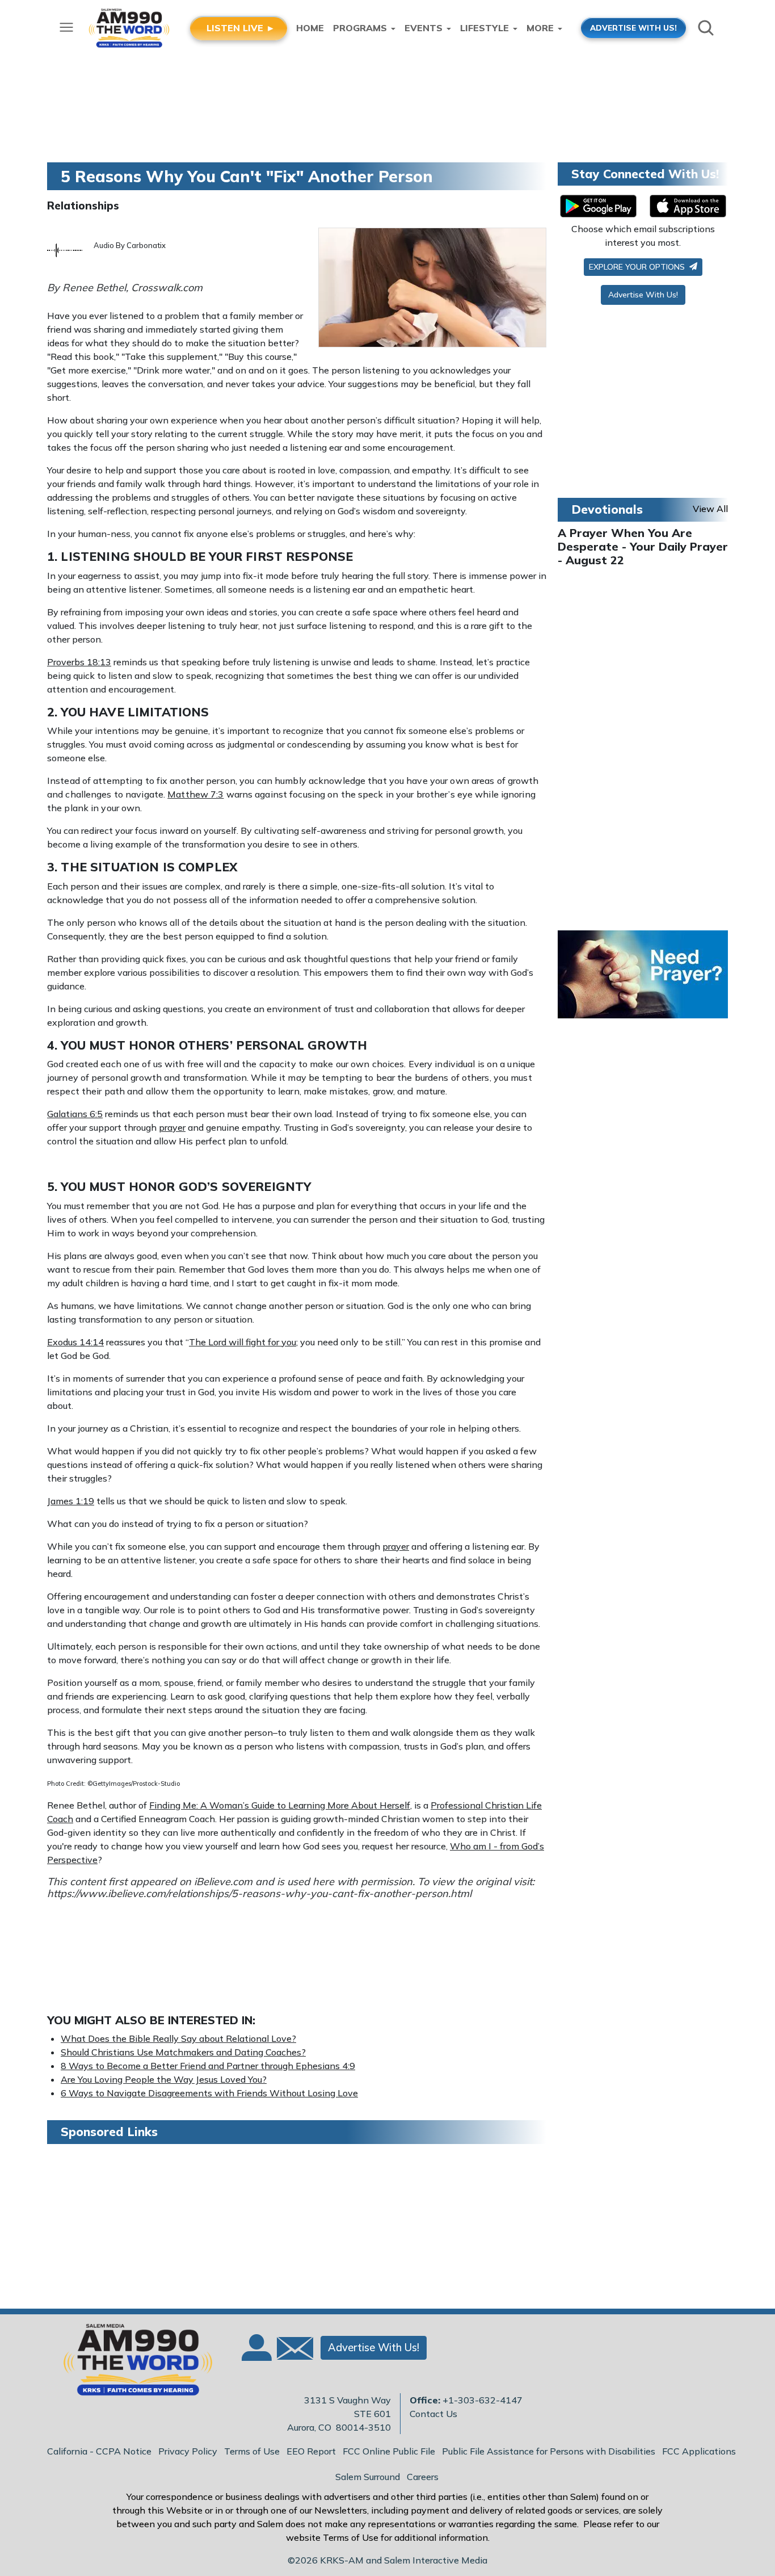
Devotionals (607, 509)
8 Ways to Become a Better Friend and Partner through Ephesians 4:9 (208, 2066)
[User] (255, 2355)
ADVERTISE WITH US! (633, 28)
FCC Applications (699, 2451)
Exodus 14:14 (75, 1342)
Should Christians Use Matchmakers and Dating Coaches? (183, 2052)
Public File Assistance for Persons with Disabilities (549, 2451)
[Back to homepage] (132, 2363)
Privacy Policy (188, 2451)
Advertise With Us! (643, 295)
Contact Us (433, 2414)
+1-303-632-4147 (483, 2400)
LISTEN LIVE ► (241, 28)
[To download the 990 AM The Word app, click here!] (598, 206)
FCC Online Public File (389, 2451)
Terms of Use (252, 2451)
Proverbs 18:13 (79, 662)
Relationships (83, 205)
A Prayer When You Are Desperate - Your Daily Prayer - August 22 (643, 546)
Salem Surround (368, 2477)
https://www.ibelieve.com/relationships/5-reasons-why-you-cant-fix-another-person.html (259, 1893)
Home (310, 28)
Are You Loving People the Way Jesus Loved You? (164, 2079)
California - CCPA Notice (99, 2451)
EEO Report (311, 2451)
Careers (423, 2477)
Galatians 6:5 (75, 1114)
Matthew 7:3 (195, 794)
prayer (172, 1127)
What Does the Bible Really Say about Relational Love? (178, 2038)
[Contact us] (290, 2351)
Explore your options (638, 267)
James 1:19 (71, 1501)
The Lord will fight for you (243, 1342)
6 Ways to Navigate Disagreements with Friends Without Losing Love (209, 2093)
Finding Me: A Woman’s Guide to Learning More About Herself (280, 1805)
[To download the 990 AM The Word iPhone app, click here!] (688, 206)
